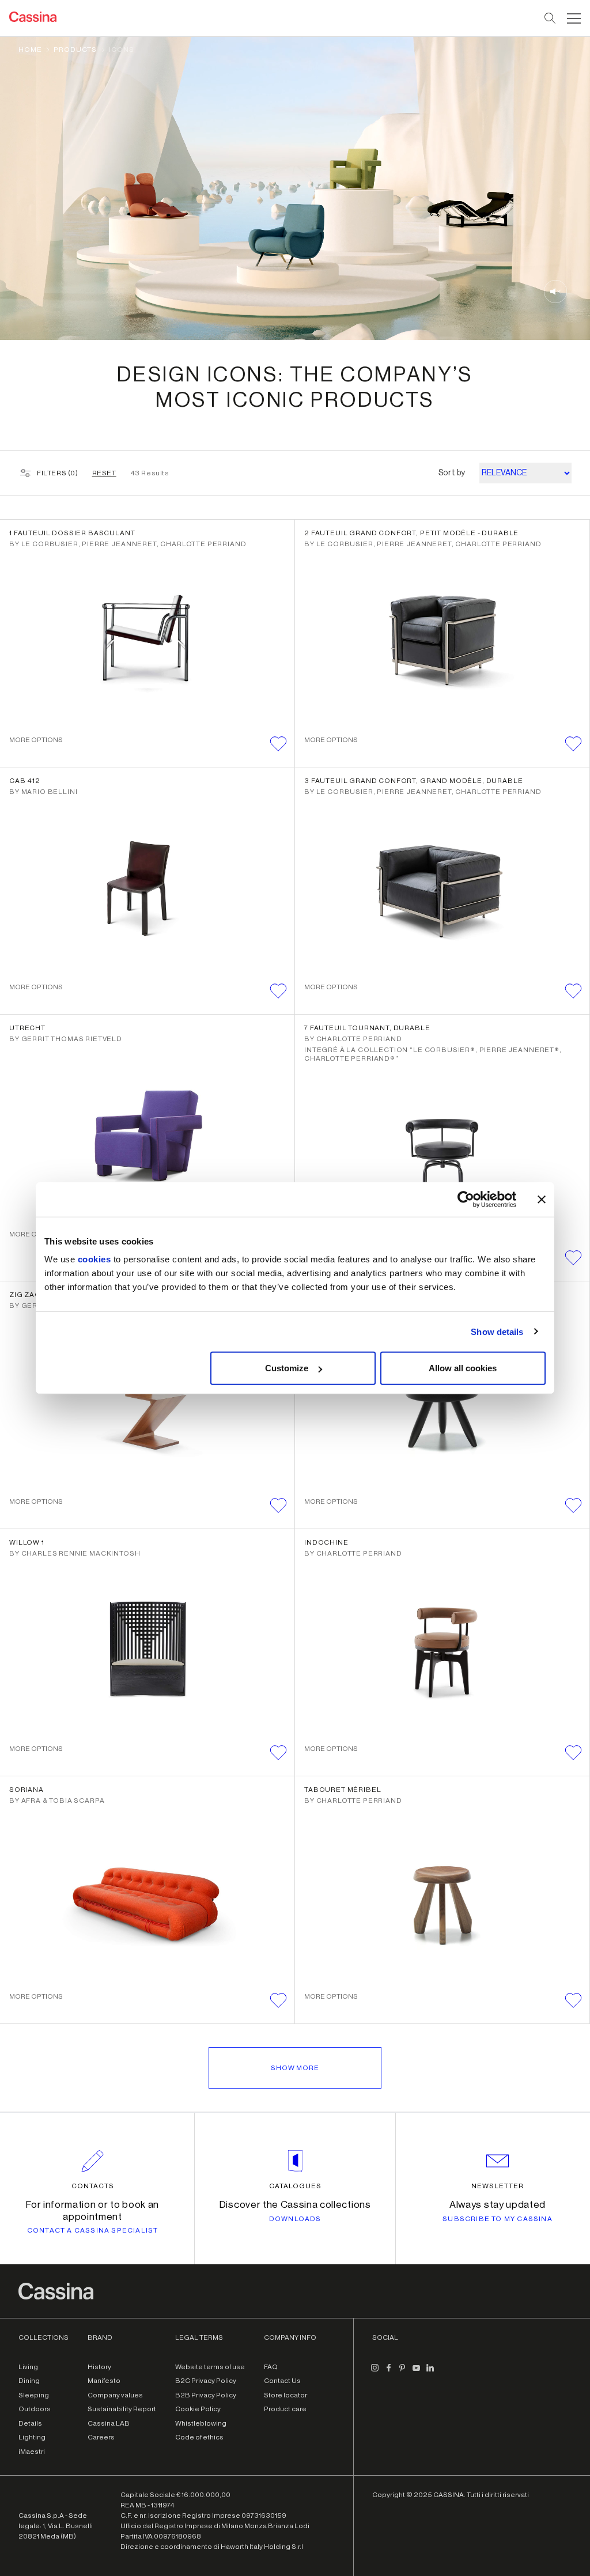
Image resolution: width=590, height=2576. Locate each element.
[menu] (574, 18)
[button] (572, 18)
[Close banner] (542, 1199)
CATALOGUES (295, 2186)
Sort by (452, 473)
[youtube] (416, 2373)
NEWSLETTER (498, 2186)
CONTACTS (93, 2186)
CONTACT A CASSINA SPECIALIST (93, 2230)
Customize (287, 1368)
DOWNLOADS (295, 2219)
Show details (497, 1331)
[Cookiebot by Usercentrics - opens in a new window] (466, 1199)
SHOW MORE (295, 2068)
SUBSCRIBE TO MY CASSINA (498, 2219)
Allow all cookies (463, 1368)
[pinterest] (402, 2373)
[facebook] (388, 2373)
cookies (94, 1259)
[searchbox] (551, 18)
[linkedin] (430, 2373)
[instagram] (375, 2373)
